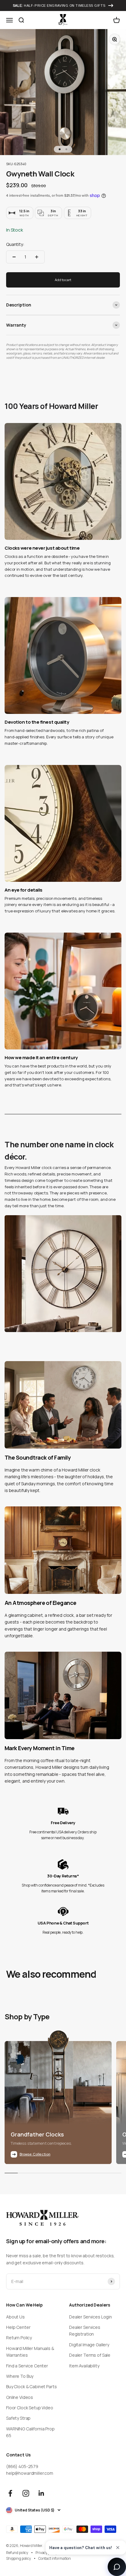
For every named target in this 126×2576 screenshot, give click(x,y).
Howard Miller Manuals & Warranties (30, 2352)
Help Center (18, 2327)
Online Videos (20, 2397)
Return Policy (19, 2338)
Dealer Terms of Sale (90, 2355)
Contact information (55, 2558)
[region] (63, 766)
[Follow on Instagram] (26, 2493)
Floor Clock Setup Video (30, 2408)
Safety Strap (18, 2418)
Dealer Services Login (91, 2317)
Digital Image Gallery (89, 2345)
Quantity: (15, 244)
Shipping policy (19, 2558)
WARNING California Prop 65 (30, 2432)
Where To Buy (20, 2376)
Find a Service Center (27, 2366)
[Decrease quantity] (14, 257)
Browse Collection (35, 2154)
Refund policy (17, 2553)
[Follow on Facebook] (10, 2493)
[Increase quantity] (37, 257)
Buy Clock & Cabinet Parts (31, 2387)
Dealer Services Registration (85, 2331)
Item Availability (84, 2366)
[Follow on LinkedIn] (41, 2493)
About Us (15, 2317)
